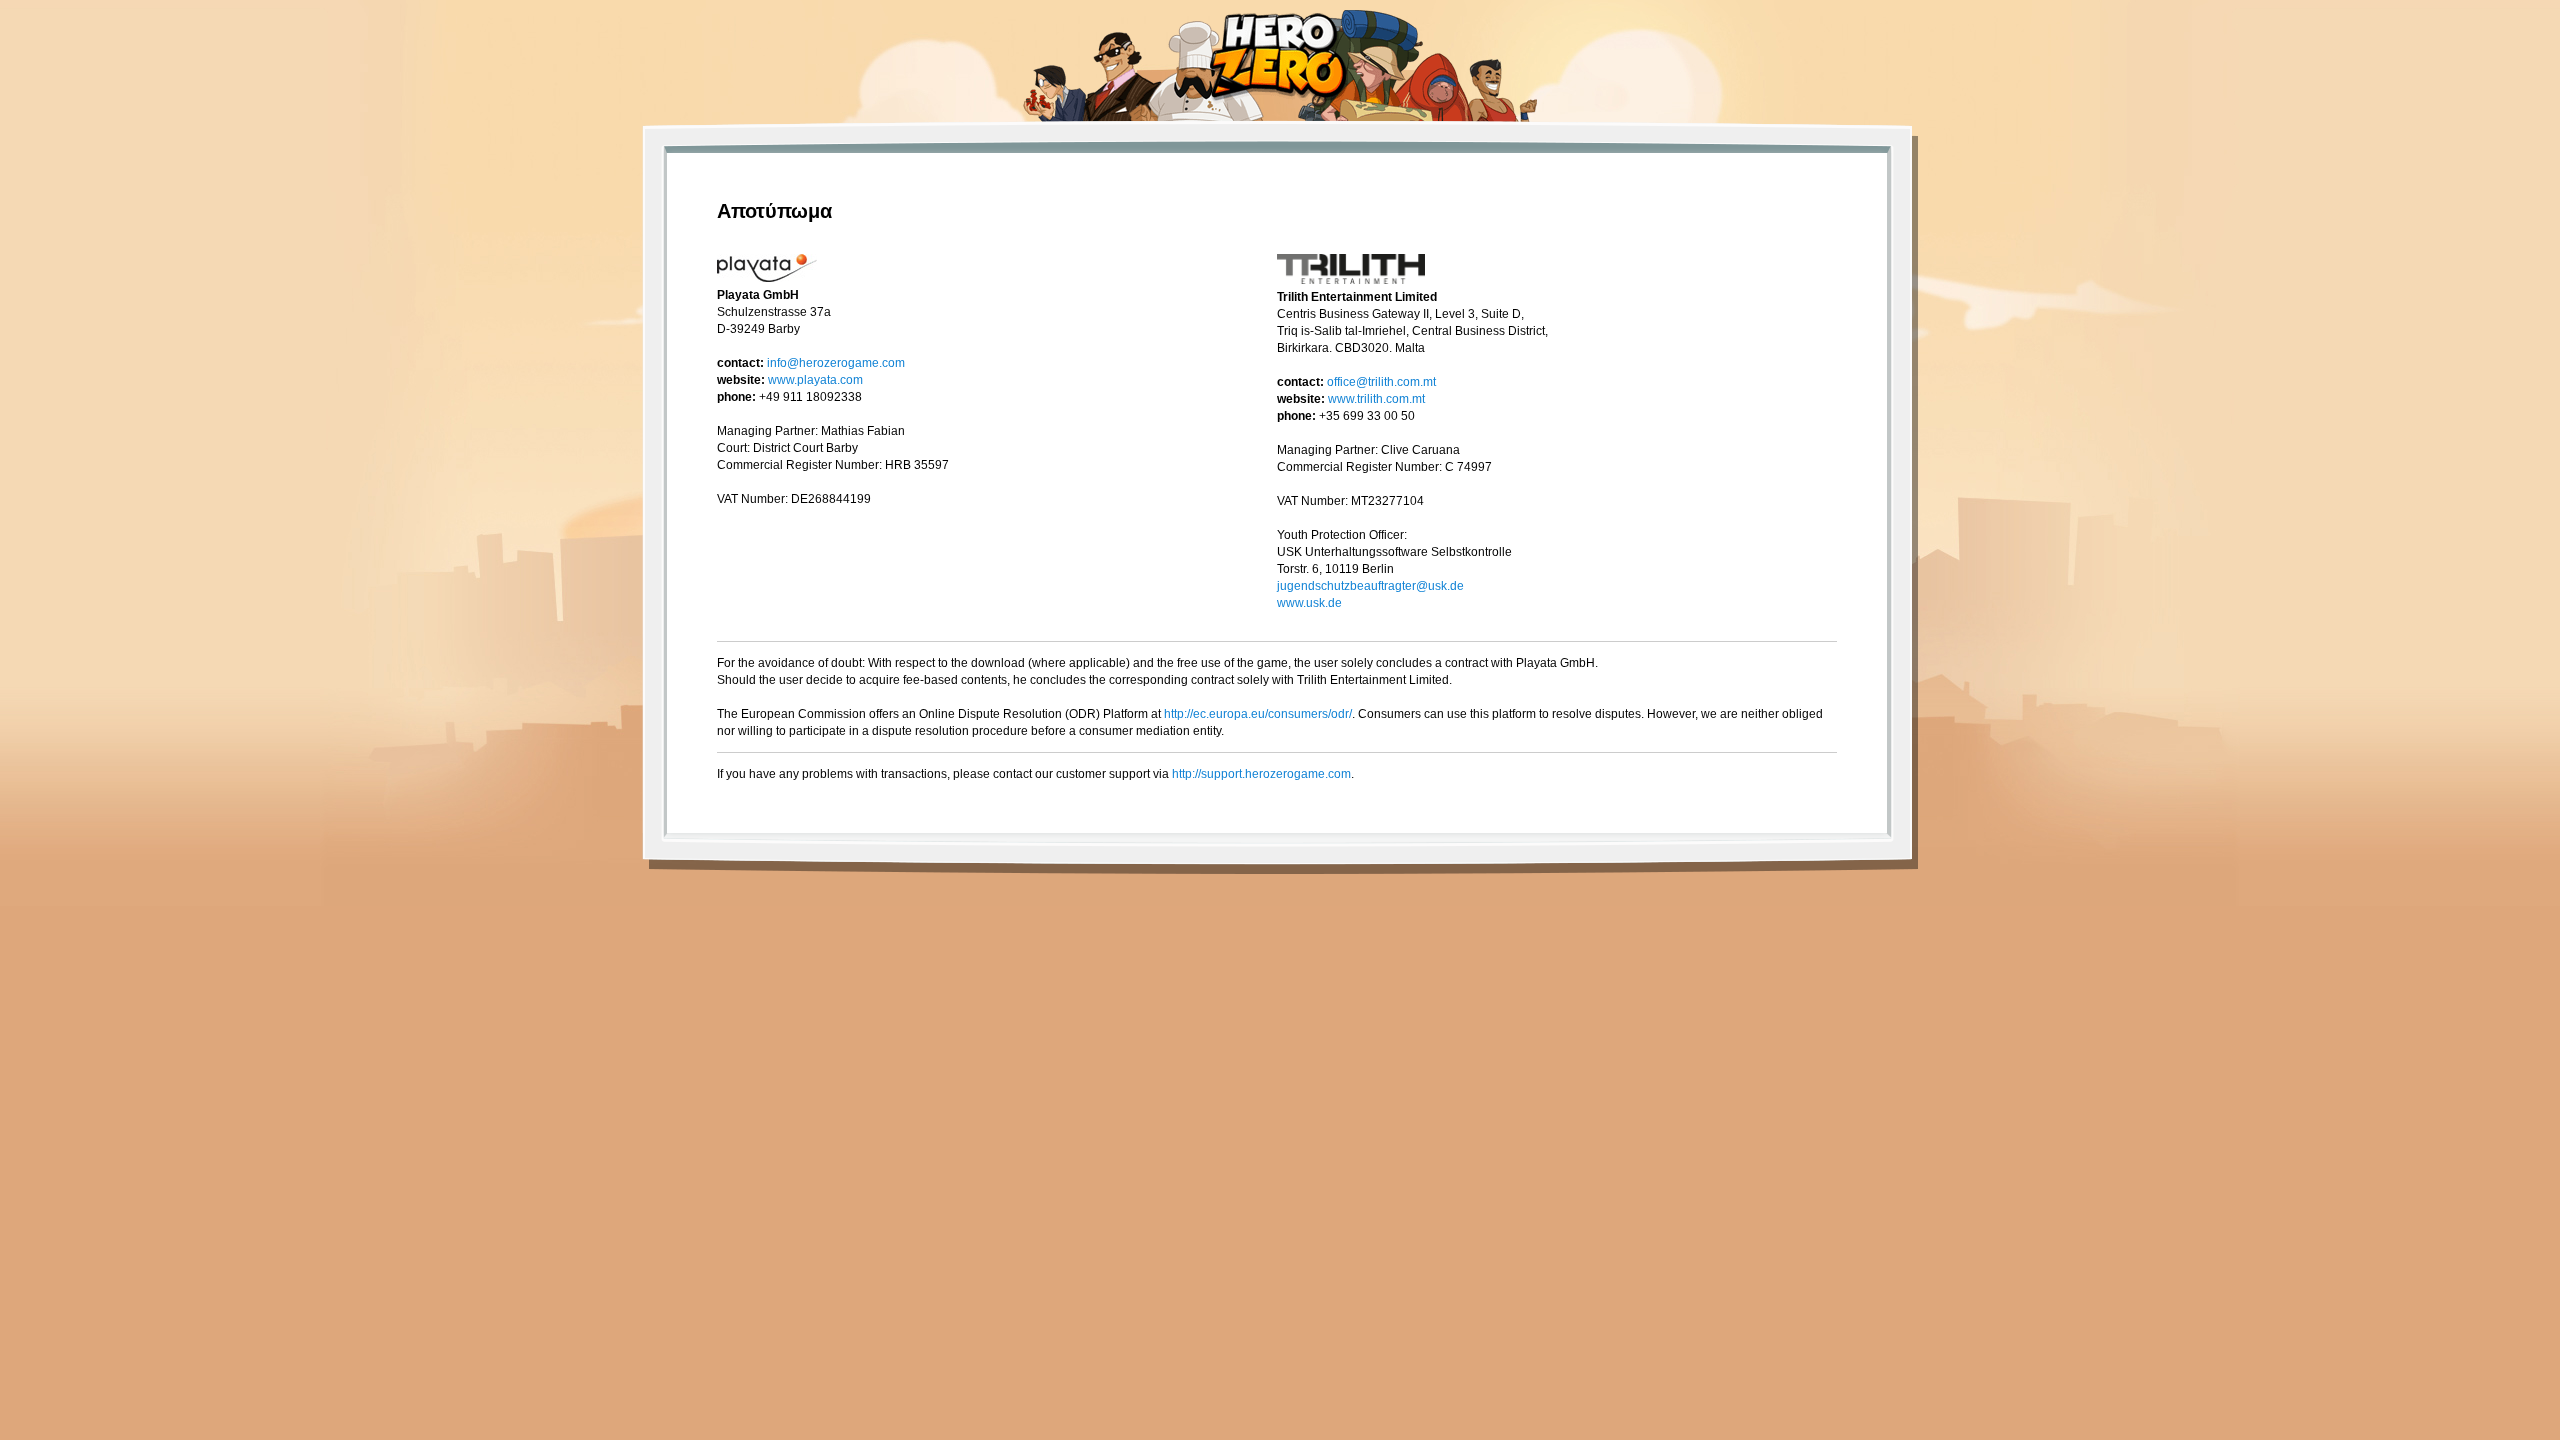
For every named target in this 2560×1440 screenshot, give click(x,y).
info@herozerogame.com (836, 363)
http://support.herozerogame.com (1261, 774)
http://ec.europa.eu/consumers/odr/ (1258, 714)
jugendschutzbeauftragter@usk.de (1370, 586)
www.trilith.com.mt (1376, 399)
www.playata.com (815, 380)
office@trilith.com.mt (1381, 382)
